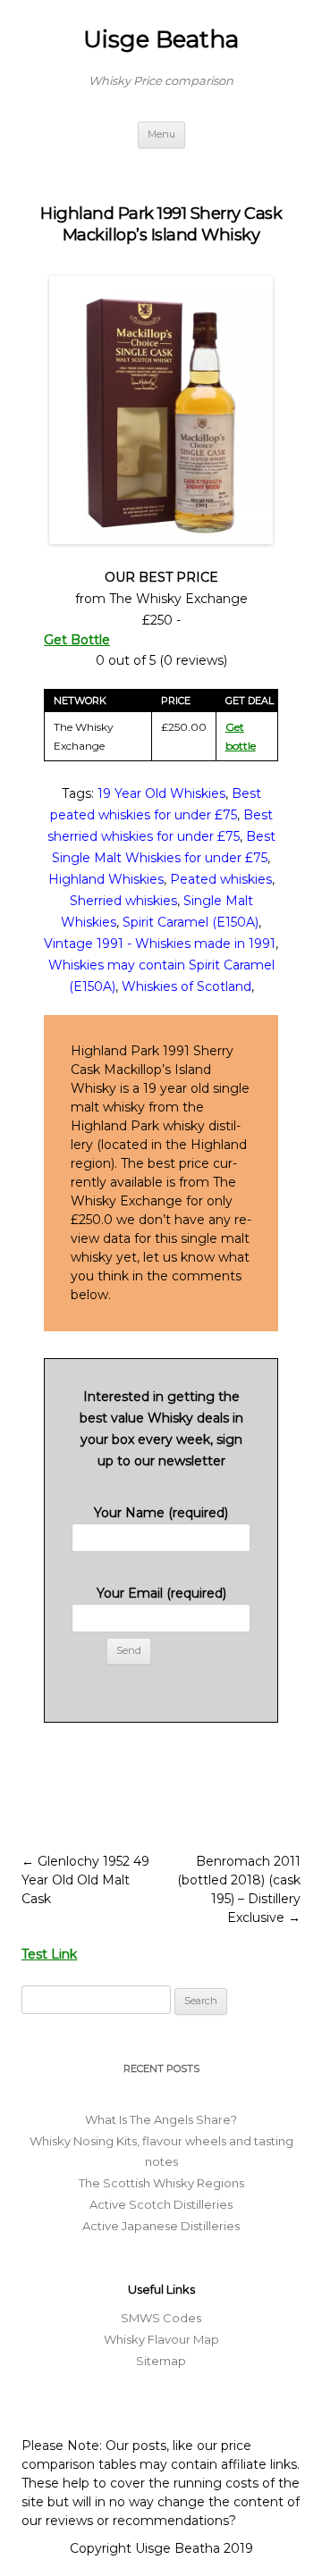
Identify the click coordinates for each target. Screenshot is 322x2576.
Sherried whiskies (123, 901)
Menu (161, 134)
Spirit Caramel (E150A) (191, 922)
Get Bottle (77, 640)
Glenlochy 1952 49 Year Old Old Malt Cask (85, 1880)
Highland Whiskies (106, 879)
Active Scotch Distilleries (161, 2204)
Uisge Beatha (161, 39)
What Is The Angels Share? (161, 2119)
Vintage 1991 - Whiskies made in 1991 (160, 944)
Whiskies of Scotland (186, 986)
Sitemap (161, 2361)
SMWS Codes (161, 2318)
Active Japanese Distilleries (161, 2226)
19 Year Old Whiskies (161, 793)
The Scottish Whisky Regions (161, 2183)
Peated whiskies (221, 879)
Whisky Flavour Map (161, 2339)
